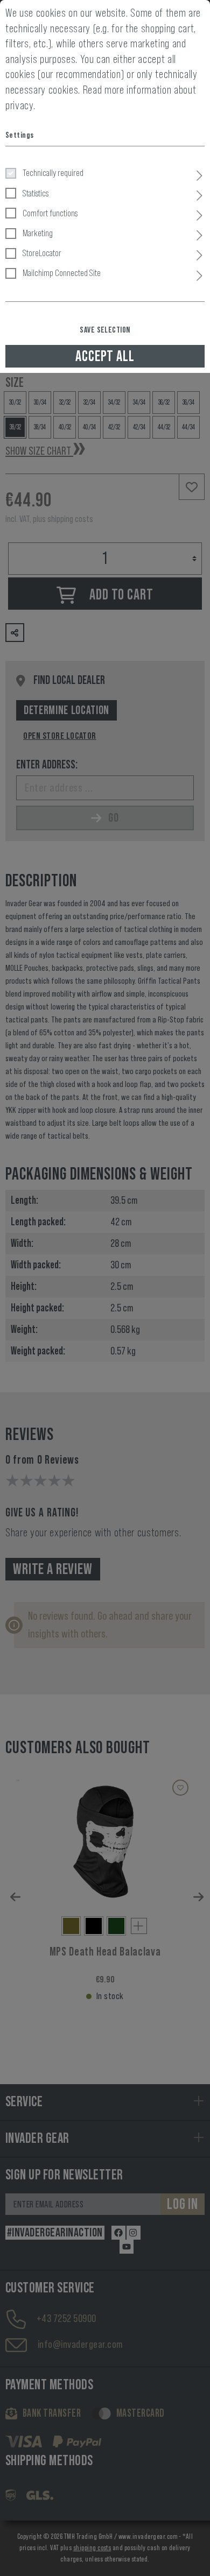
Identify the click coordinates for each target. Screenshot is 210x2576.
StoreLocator (42, 253)
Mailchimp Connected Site (62, 273)
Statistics (36, 193)
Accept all (105, 356)
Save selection (105, 330)
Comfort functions (50, 213)
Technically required (53, 173)
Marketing (38, 233)
